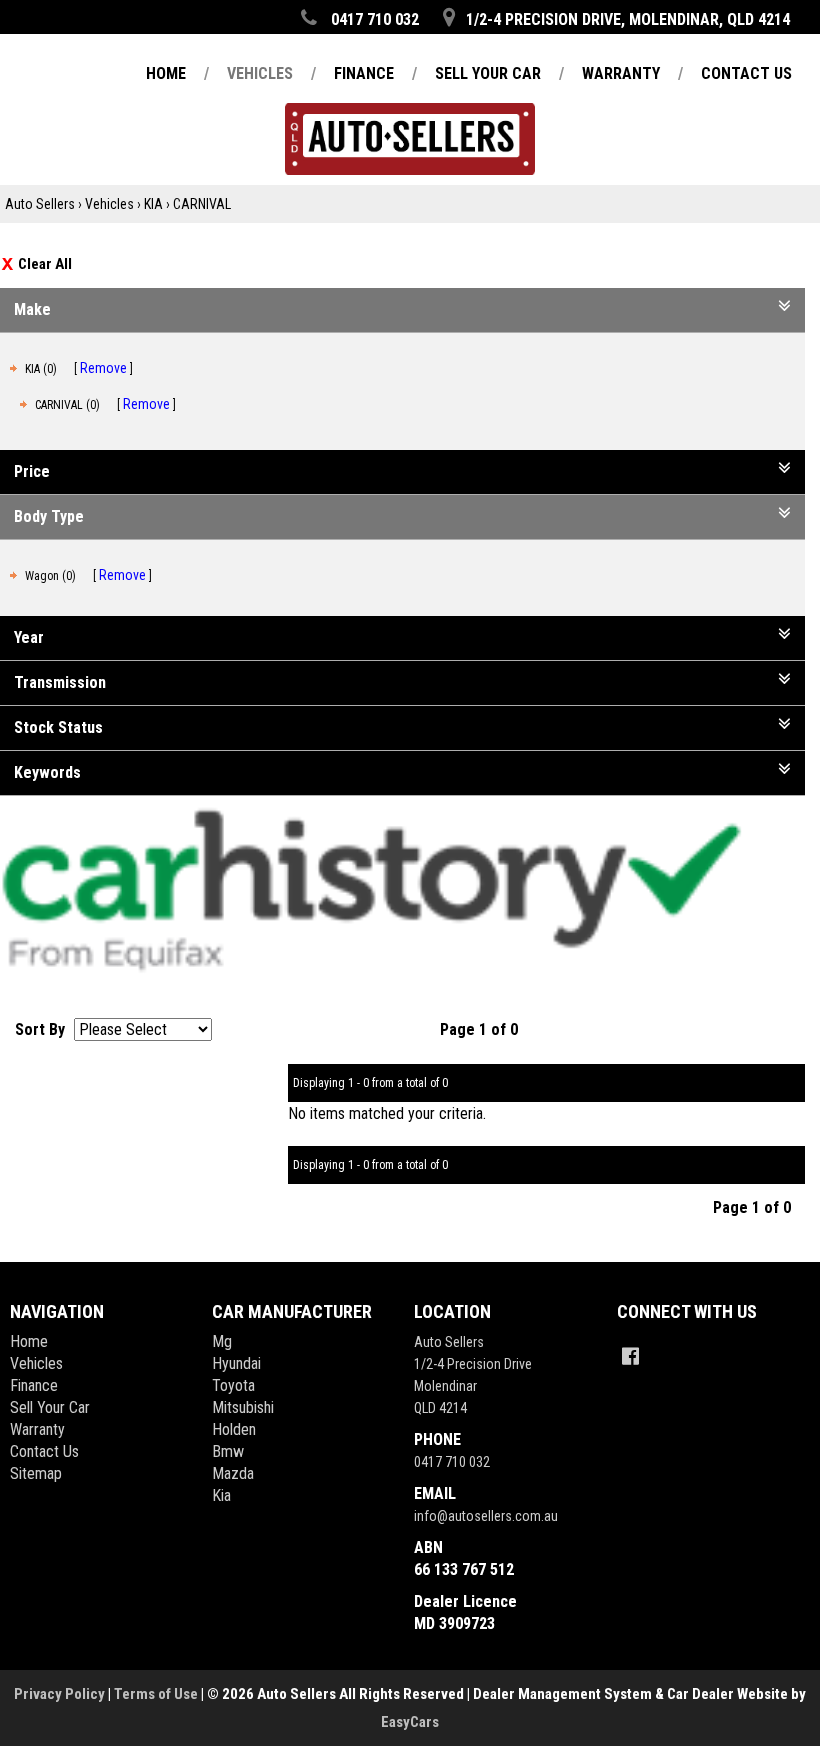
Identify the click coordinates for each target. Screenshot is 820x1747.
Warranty (37, 1429)
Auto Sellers (40, 204)
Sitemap (36, 1473)
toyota (233, 1385)
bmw (228, 1451)
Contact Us (44, 1451)
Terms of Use (157, 1694)
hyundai (236, 1363)
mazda (233, 1473)
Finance (34, 1385)
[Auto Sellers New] (410, 109)
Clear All (45, 264)
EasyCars (410, 1722)
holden (234, 1429)
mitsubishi (243, 1407)
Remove (103, 368)
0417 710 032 (452, 1462)
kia (221, 1495)
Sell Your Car (50, 1407)
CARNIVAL (202, 204)
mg (222, 1341)
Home (29, 1341)
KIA (153, 204)
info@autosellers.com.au (486, 1516)
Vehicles (109, 204)
